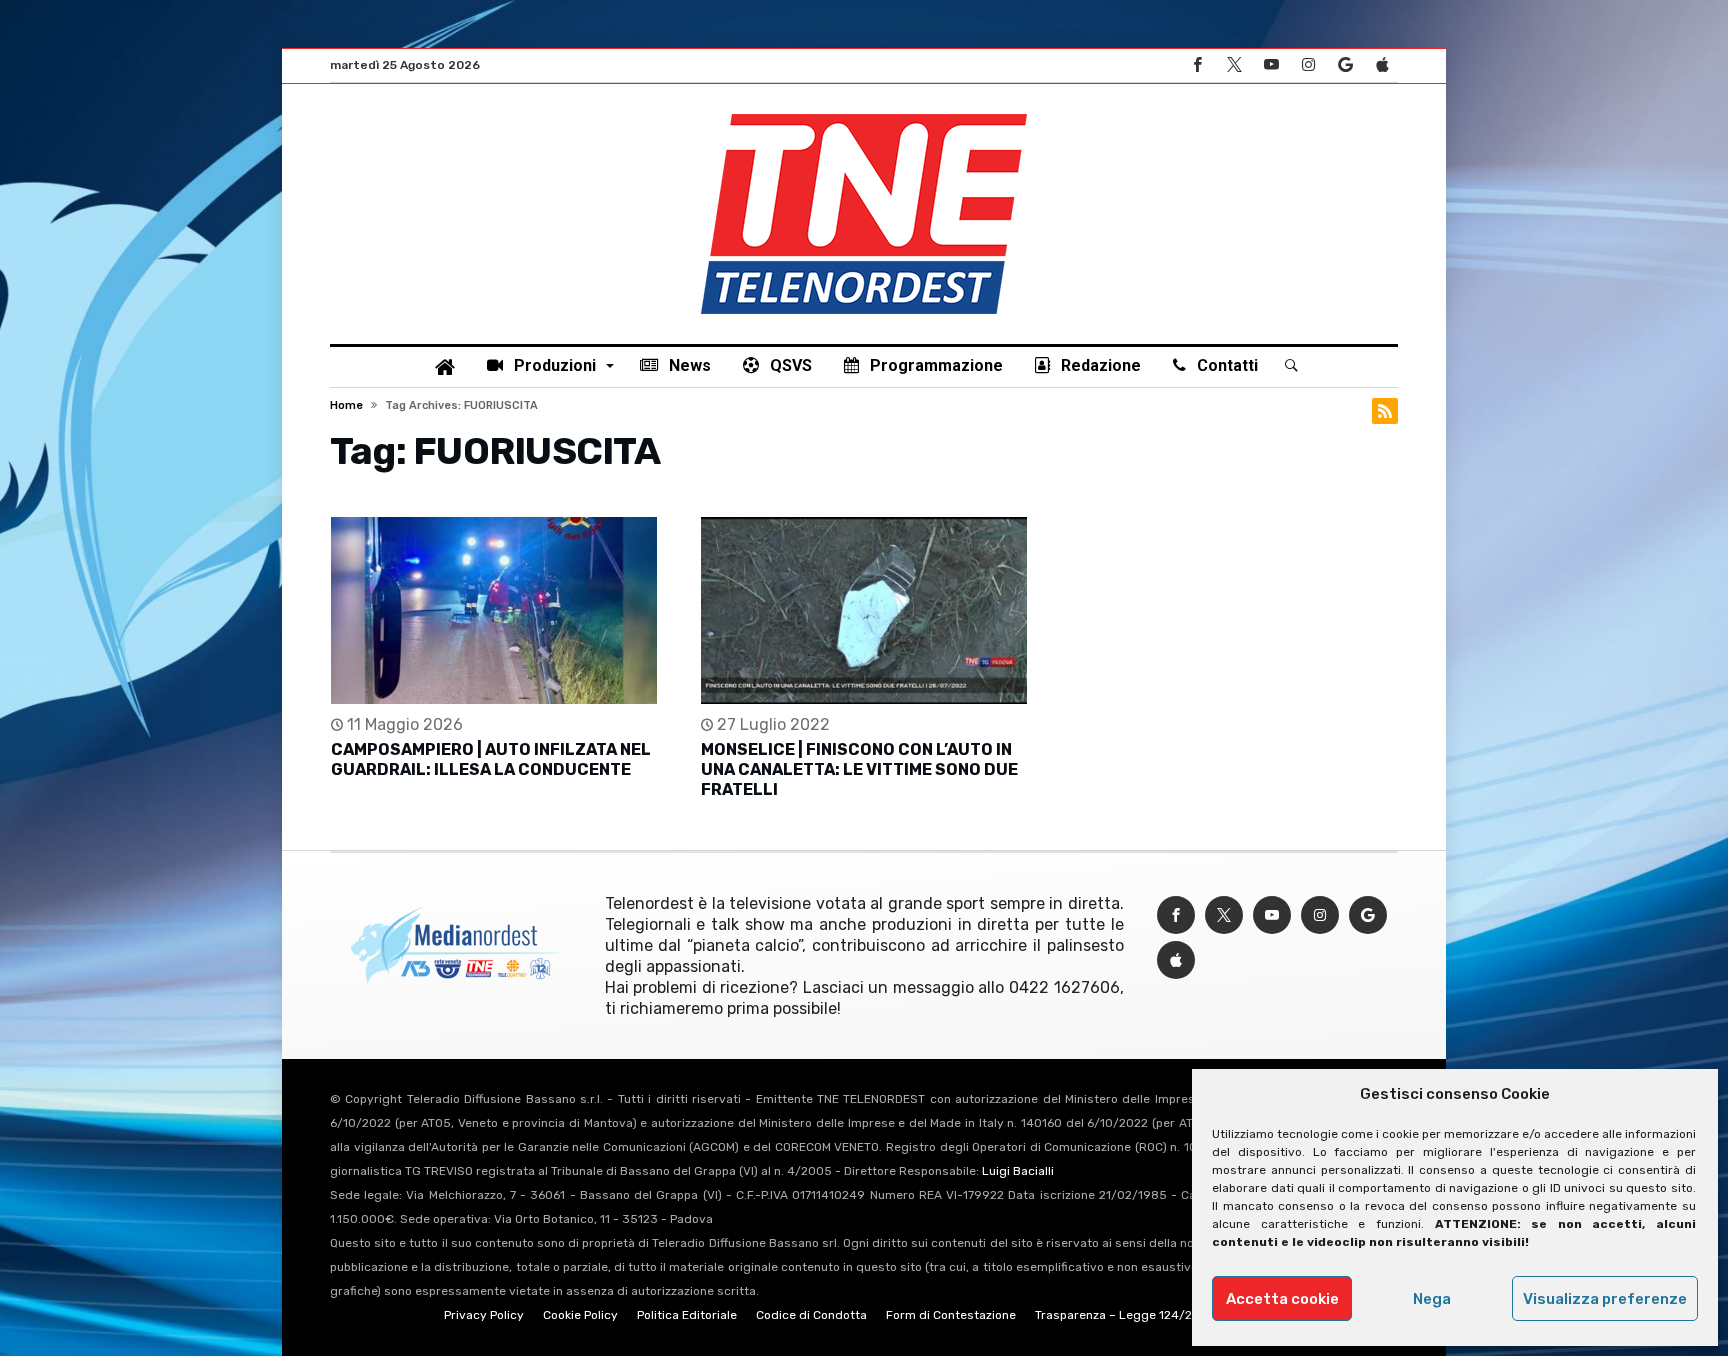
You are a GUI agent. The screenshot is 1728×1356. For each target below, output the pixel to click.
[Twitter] (1234, 65)
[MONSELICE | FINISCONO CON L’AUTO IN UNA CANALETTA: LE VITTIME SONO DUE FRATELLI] (864, 610)
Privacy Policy (484, 1315)
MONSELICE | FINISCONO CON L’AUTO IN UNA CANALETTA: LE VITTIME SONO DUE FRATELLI (859, 769)
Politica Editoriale (687, 1315)
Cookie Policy (580, 1315)
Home (346, 405)
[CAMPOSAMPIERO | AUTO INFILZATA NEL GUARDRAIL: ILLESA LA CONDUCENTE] (494, 610)
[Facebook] (1197, 65)
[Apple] (1382, 65)
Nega (1432, 1299)
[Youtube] (1271, 65)
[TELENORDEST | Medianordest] (864, 114)
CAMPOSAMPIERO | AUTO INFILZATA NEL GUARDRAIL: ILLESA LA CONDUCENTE (491, 759)
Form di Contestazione (951, 1315)
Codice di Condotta (811, 1315)
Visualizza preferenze (1605, 1299)
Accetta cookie (1282, 1299)
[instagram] (1308, 65)
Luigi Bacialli (1018, 1171)
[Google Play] (1345, 65)
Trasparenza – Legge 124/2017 (1123, 1315)
